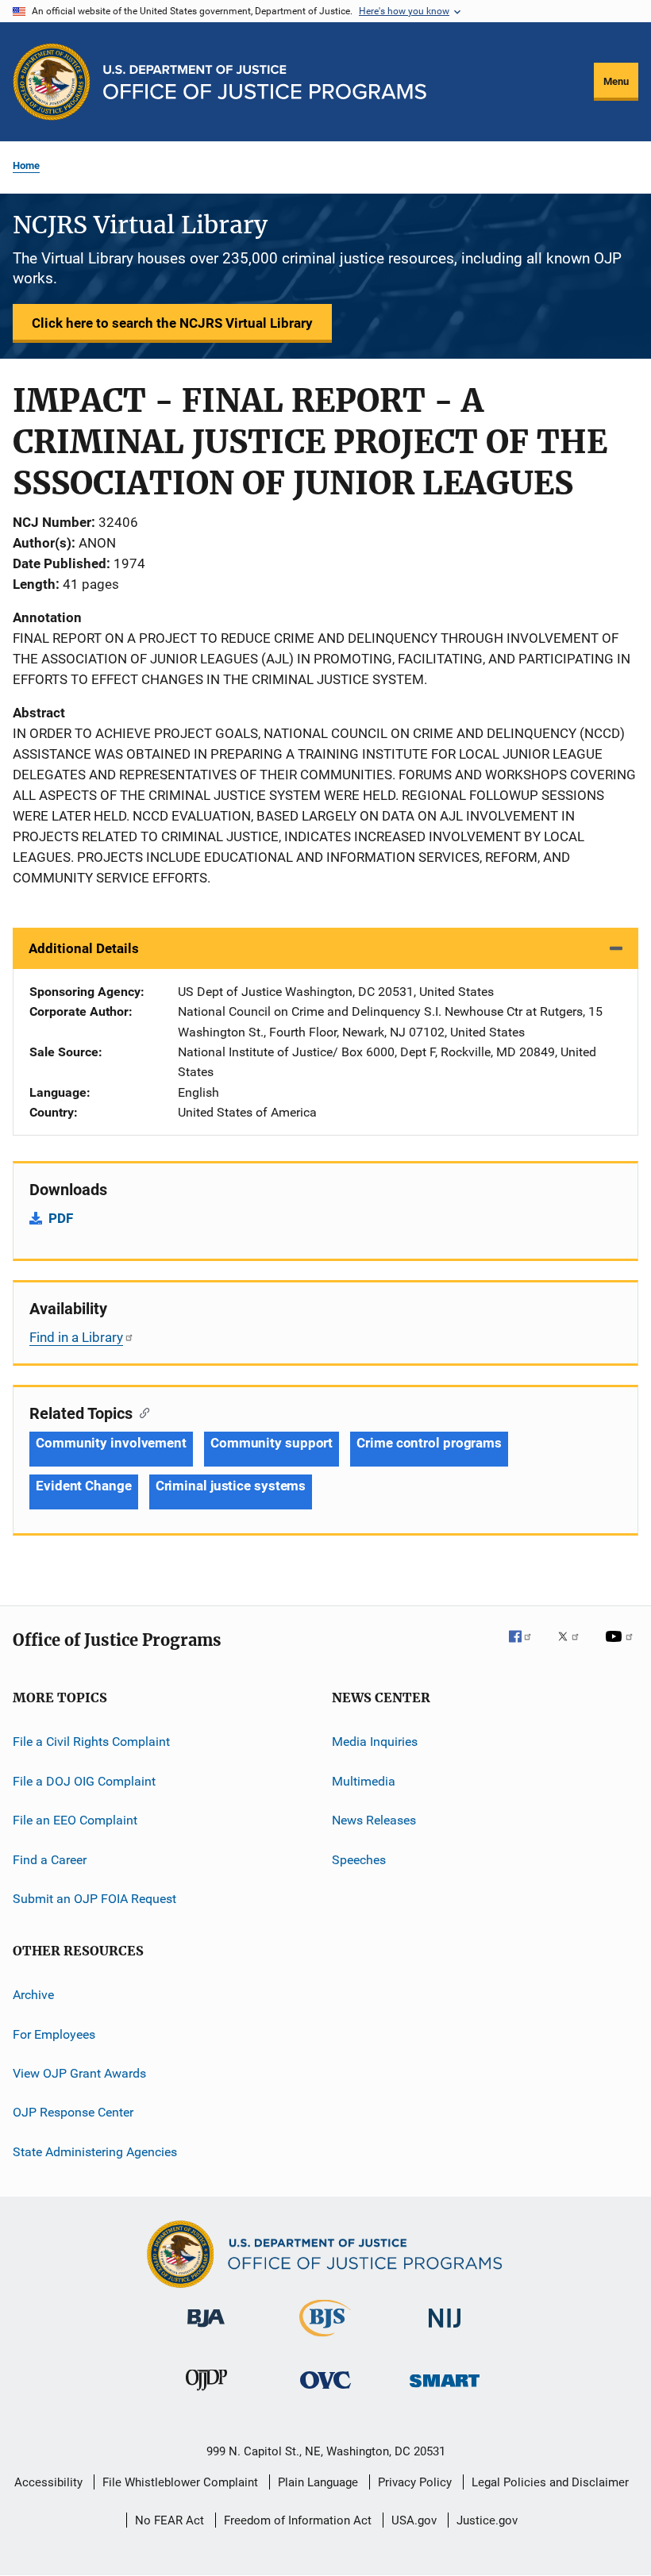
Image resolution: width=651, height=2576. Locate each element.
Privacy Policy (415, 2482)
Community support (272, 1443)
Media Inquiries (375, 1742)
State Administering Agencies (95, 2151)
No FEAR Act (169, 2520)
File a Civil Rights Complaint (91, 1742)
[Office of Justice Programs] (52, 82)
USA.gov (414, 2520)
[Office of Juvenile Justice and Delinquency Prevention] (206, 2393)
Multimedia (364, 1781)
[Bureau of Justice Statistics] (325, 2340)
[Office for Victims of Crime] (325, 2391)
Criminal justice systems (231, 1486)
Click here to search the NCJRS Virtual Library (172, 323)
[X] (574, 1647)
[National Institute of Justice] (445, 2330)
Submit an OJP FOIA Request (94, 1899)
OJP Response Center (73, 2112)
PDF (61, 1218)
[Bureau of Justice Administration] (206, 2330)
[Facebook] (526, 1647)
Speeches (359, 1859)
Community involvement (111, 1443)
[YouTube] (622, 1647)
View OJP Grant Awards (79, 2073)
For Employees (54, 2034)
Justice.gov (487, 2520)
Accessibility (48, 2482)
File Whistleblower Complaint (180, 2482)
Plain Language (318, 2482)
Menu (616, 81)
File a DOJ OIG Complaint (84, 1781)
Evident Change (84, 1486)
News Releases (374, 1820)
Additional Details (84, 948)
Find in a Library (76, 1337)
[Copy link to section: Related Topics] (141, 1412)
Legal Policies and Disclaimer (550, 2482)
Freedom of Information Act (298, 2520)
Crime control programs (429, 1443)
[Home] (265, 82)
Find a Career (50, 1859)
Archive (33, 1995)
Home (26, 165)
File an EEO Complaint (75, 1820)
